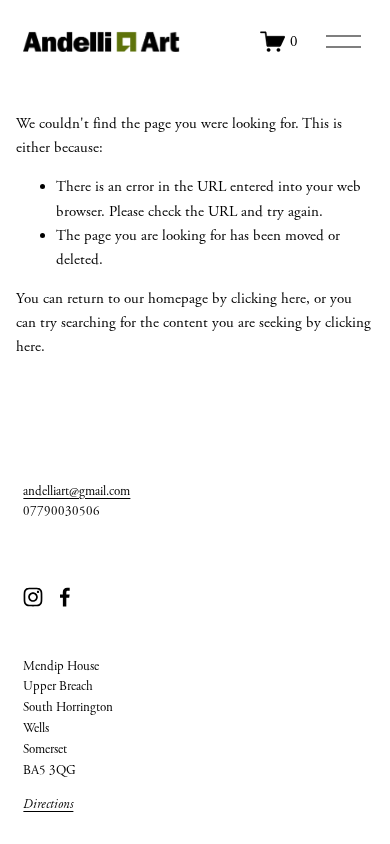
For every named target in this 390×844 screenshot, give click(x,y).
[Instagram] (33, 597)
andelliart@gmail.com (76, 491)
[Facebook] (65, 597)
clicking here (268, 298)
